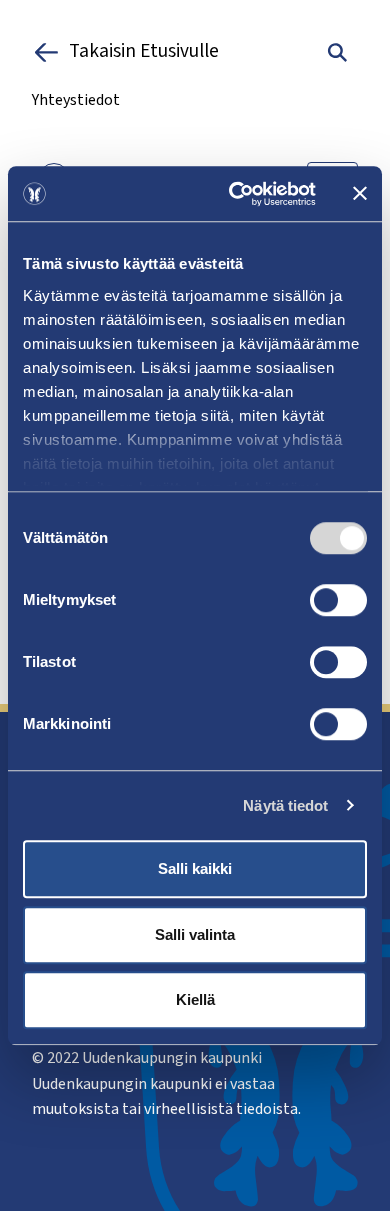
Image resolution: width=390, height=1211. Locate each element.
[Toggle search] (337, 52)
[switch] (338, 600)
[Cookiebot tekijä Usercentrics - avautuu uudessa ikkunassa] (236, 194)
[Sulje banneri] (360, 194)
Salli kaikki (195, 868)
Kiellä (195, 999)
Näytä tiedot (285, 805)
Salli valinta (195, 934)
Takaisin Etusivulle (144, 52)
